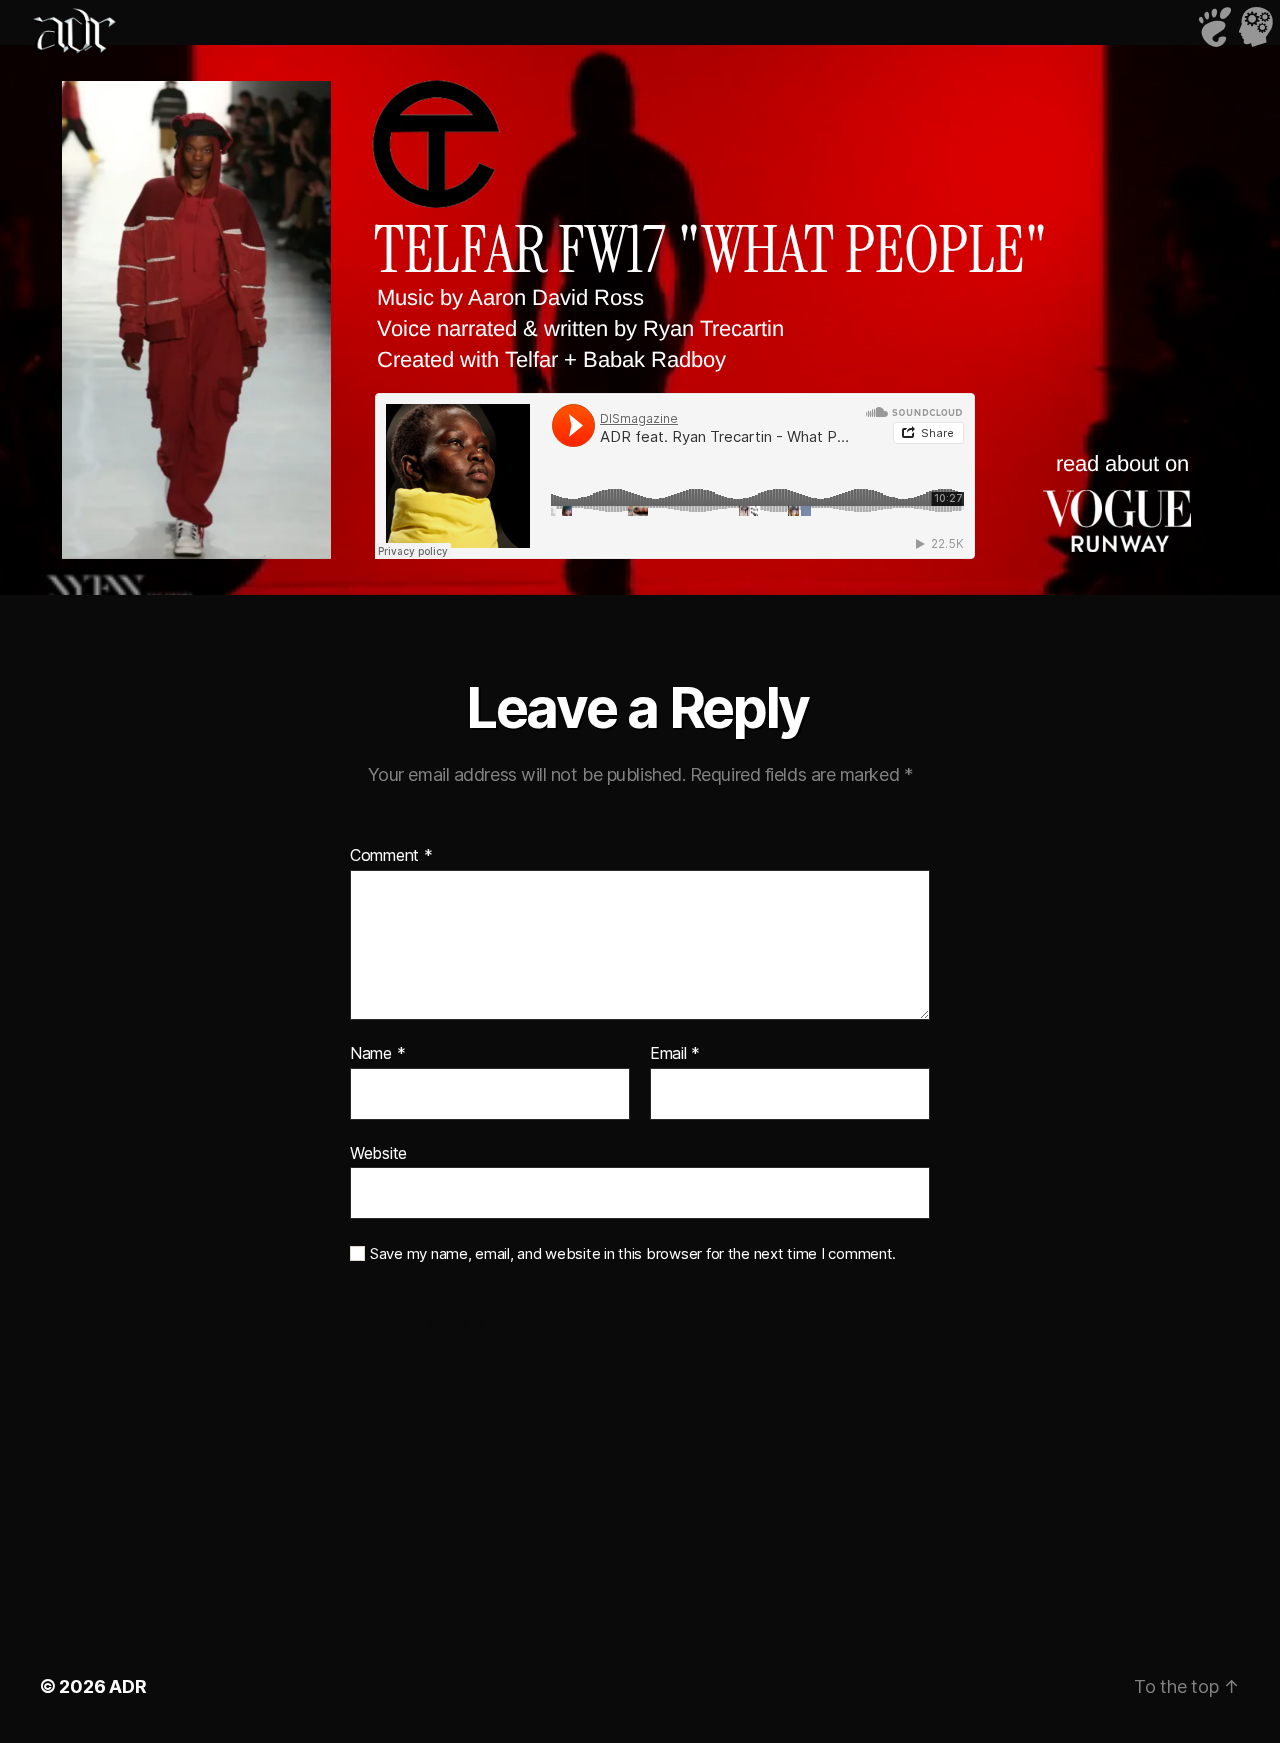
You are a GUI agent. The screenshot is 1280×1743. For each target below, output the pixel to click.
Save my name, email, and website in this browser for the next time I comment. (633, 1254)
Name (377, 1054)
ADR (127, 1686)
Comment (391, 856)
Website (378, 1152)
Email (675, 1054)
